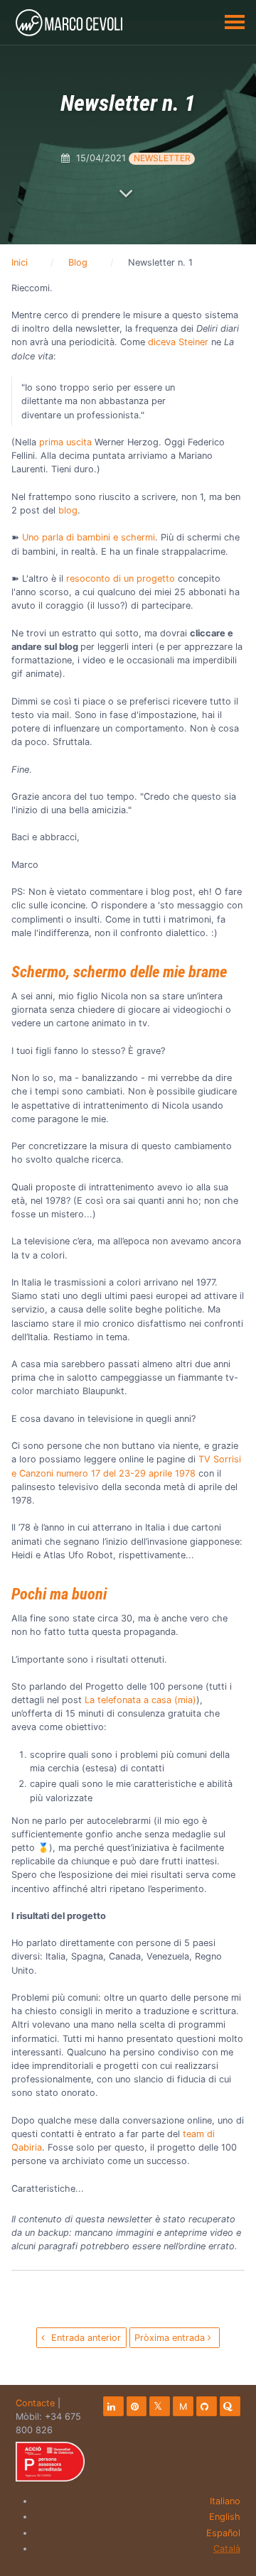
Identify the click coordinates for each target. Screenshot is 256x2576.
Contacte (35, 2403)
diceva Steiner (178, 342)
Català (227, 2549)
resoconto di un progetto (121, 578)
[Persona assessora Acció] (50, 2462)
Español (223, 2533)
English (225, 2517)
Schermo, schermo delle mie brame (119, 972)
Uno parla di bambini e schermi (89, 537)
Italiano (225, 2501)
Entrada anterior (85, 2338)
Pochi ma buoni (59, 1594)
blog (68, 510)
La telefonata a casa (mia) (140, 1700)
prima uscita (67, 442)
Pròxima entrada (171, 2338)
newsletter (162, 158)
